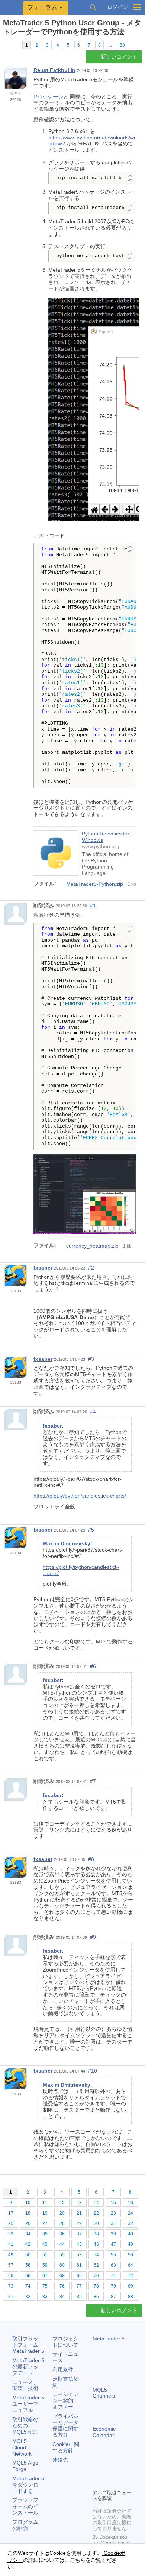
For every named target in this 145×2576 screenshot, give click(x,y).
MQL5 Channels (104, 2393)
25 (11, 2223)
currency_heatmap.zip (92, 1246)
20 (62, 2213)
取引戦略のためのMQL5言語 (25, 2426)
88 (122, 45)
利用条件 (63, 2370)
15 (113, 2203)
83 (45, 2297)
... (110, 45)
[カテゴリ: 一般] (14, 45)
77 (79, 2286)
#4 (93, 1412)
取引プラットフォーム (28, 2345)
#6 (93, 1666)
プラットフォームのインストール (25, 2506)
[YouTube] (97, 2482)
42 (28, 2244)
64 (130, 2265)
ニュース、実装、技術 (25, 2385)
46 (96, 2244)
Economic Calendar (104, 2432)
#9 (93, 1937)
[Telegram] (109, 2471)
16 (130, 2203)
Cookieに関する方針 (66, 2447)
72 (130, 2276)
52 (62, 2255)
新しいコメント (119, 57)
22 (96, 2213)
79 (113, 2286)
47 (113, 2244)
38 (96, 2234)
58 (28, 2265)
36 (62, 2234)
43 (45, 2244)
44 (62, 2244)
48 (130, 2244)
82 (28, 2297)
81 (11, 2297)
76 (62, 2286)
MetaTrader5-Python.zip (95, 884)
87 (113, 2297)
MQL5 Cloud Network (22, 2447)
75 (45, 2286)
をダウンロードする (28, 2485)
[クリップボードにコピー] (130, 178)
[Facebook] (97, 2471)
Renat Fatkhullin (54, 70)
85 (79, 2297)
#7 (93, 1781)
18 (28, 2213)
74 (28, 2286)
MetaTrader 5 (109, 2339)
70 (96, 2276)
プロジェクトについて (65, 2342)
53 (79, 2255)
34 (28, 2234)
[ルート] (5, 45)
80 (130, 2286)
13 (79, 2203)
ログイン (117, 7)
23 (113, 2213)
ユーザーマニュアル (28, 2404)
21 (79, 2213)
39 (113, 2234)
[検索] (93, 7)
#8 (91, 1859)
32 (130, 2223)
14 (96, 2203)
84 (62, 2297)
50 (28, 2255)
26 (28, 2223)
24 (130, 2213)
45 (79, 2244)
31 (113, 2223)
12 (62, 2203)
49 (11, 2255)
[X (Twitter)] (121, 2471)
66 (28, 2276)
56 (130, 2255)
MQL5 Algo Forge (25, 2466)
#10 (93, 2071)
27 (45, 2223)
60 (62, 2265)
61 (79, 2265)
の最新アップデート (28, 2367)
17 (11, 2213)
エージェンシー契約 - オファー (65, 2400)
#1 (93, 905)
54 (96, 2255)
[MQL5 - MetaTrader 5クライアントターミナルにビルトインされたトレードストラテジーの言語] (12, 8)
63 (113, 2265)
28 (62, 2223)
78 (96, 2286)
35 (45, 2234)
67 (45, 2276)
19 (45, 2213)
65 (11, 2276)
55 (113, 2255)
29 (79, 2223)
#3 (91, 1359)
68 (62, 2276)
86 (96, 2297)
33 (11, 2234)
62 (96, 2265)
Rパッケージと (51, 97)
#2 (91, 1268)
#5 (91, 1530)
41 (11, 2244)
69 (79, 2276)
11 (45, 2203)
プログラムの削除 (25, 2525)
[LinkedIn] (109, 2482)
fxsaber (43, 1268)
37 (79, 2234)
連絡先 (60, 2460)
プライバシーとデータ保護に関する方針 (65, 2425)
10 (28, 2203)
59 (45, 2265)
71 (113, 2276)
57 (11, 2265)
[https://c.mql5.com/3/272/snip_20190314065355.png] (85, 1194)
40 (130, 2234)
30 (96, 2223)
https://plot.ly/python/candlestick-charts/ (80, 1496)
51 (45, 2255)
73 (11, 2286)
